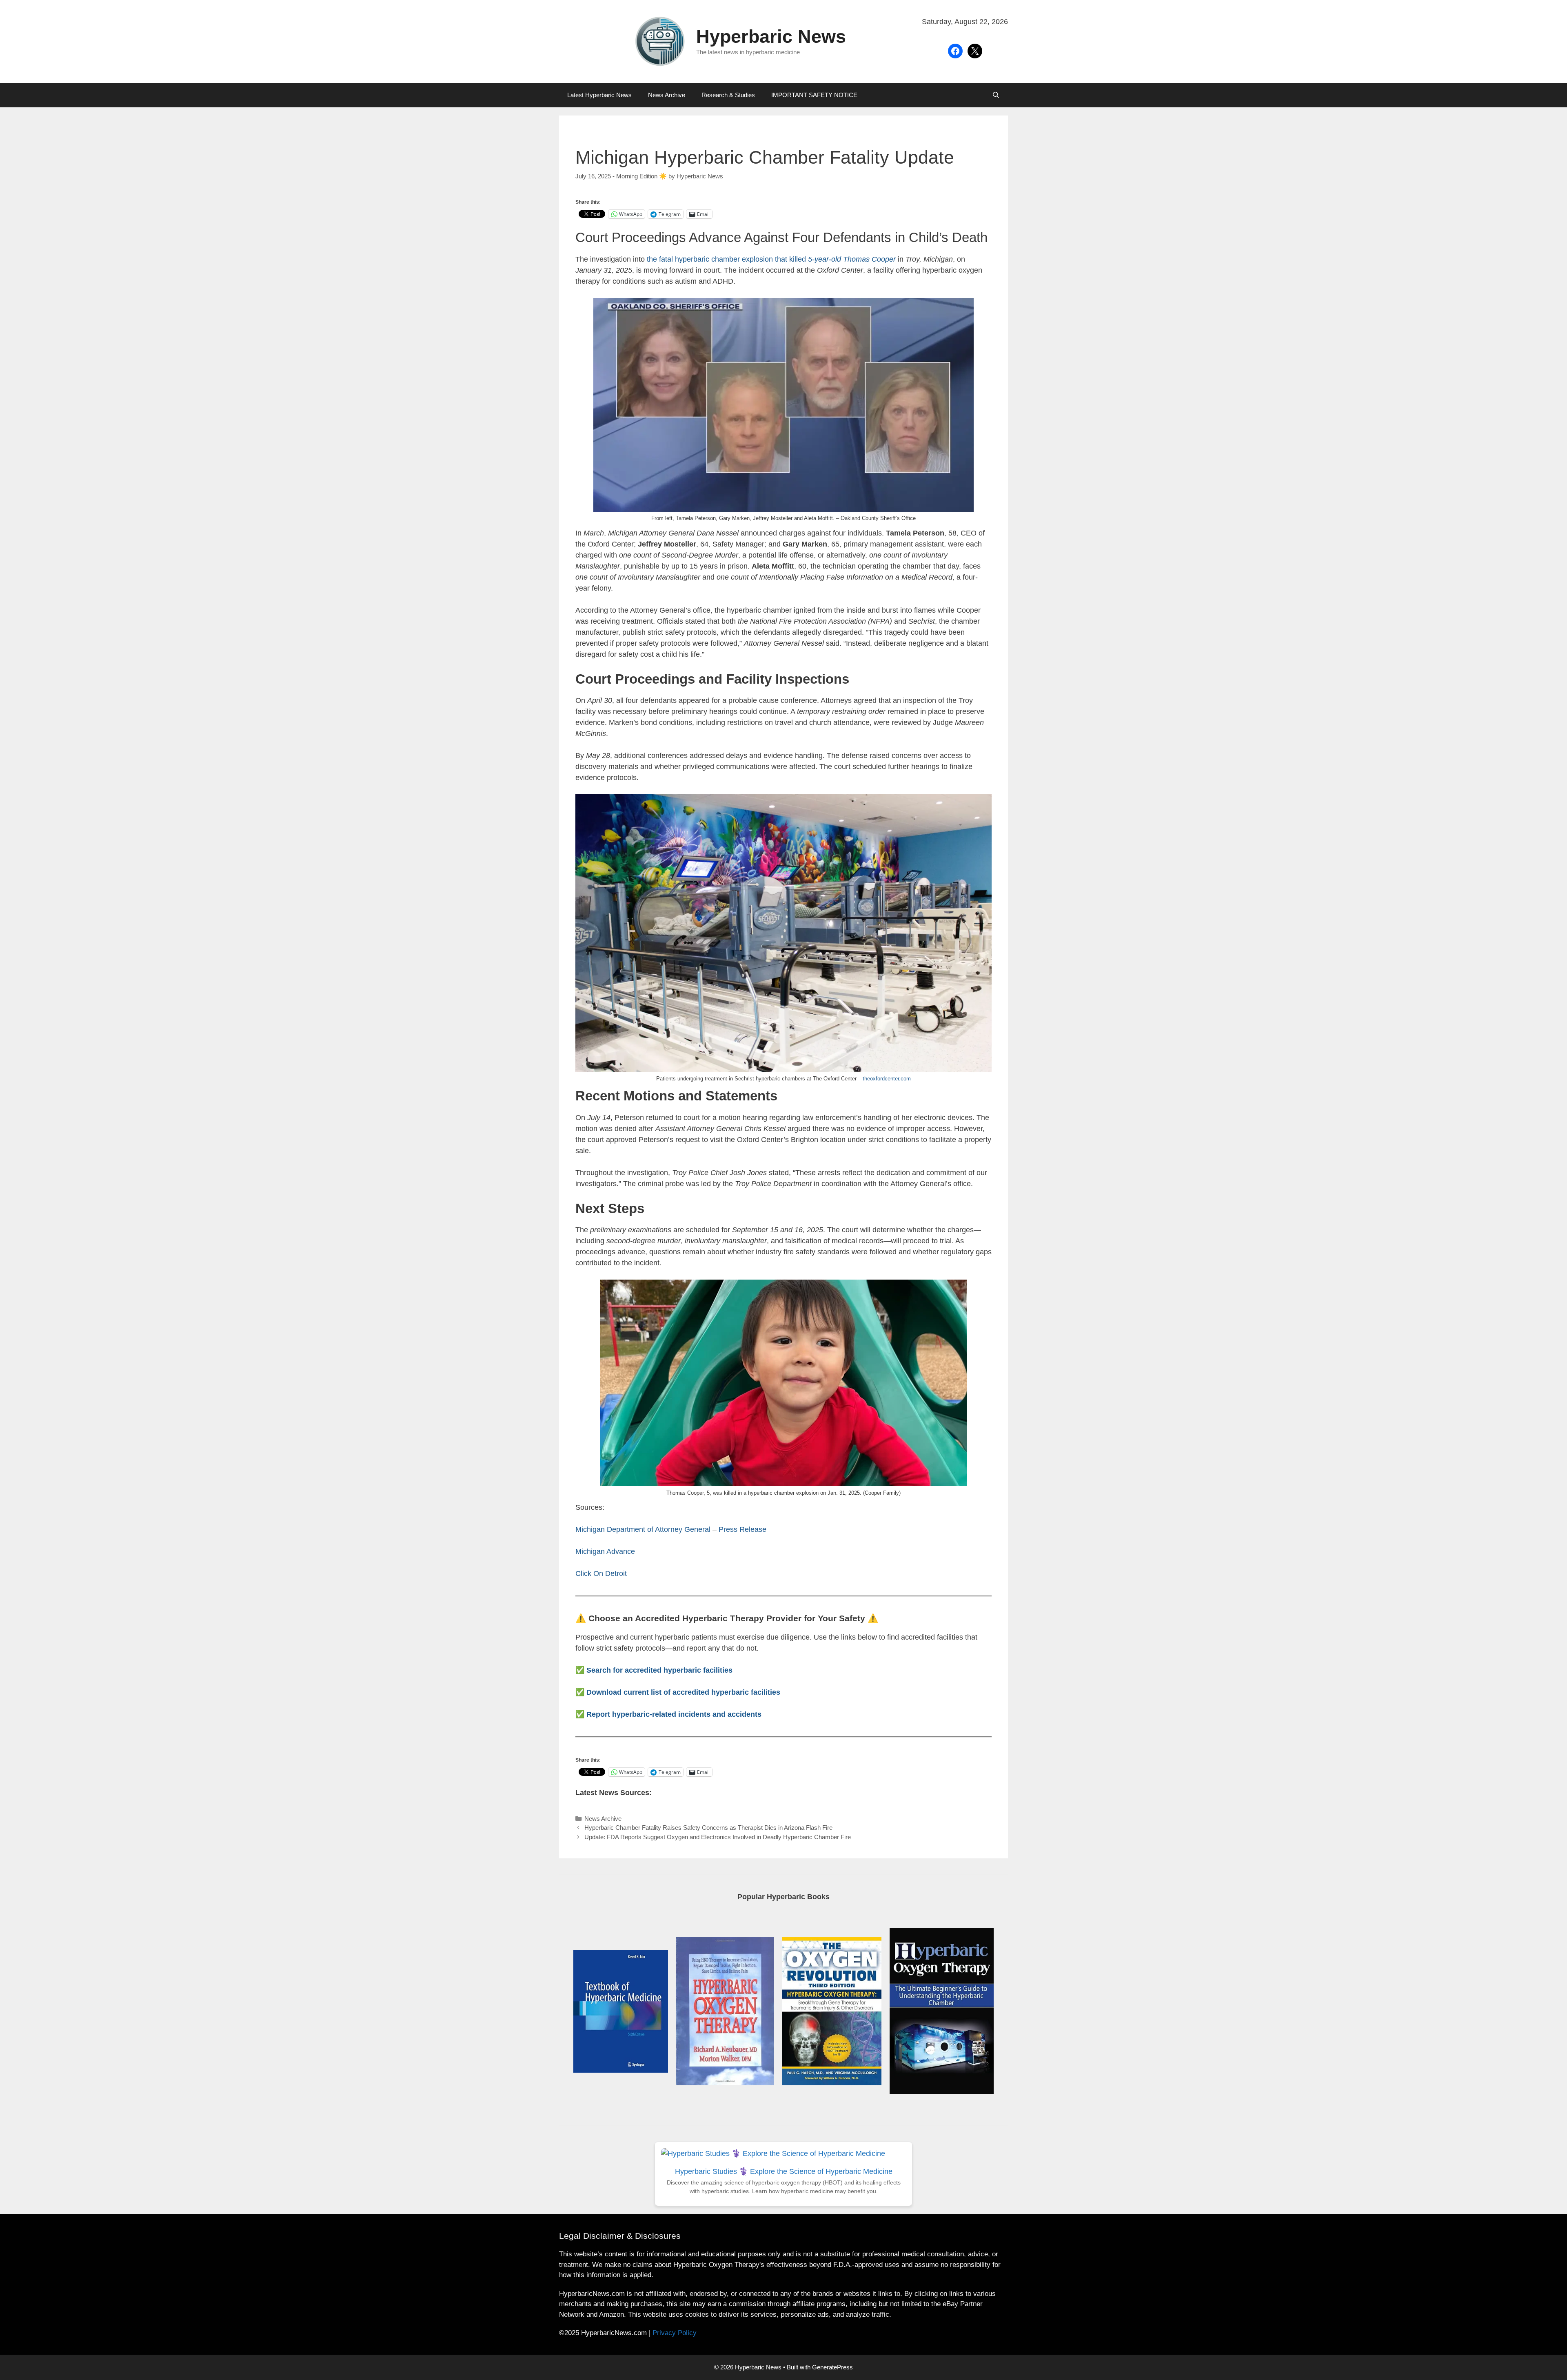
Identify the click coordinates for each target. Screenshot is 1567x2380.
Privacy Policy (675, 2333)
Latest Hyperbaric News (599, 95)
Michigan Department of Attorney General (643, 1529)
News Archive (667, 95)
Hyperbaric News (771, 37)
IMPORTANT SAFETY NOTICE (814, 95)
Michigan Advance (605, 1551)
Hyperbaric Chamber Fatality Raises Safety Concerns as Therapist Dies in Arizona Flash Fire (708, 1828)
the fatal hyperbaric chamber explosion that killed (771, 259)
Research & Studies (728, 95)
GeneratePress (832, 2367)
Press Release (742, 1529)
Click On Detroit (601, 1573)
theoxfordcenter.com (887, 1079)
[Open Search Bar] (996, 95)
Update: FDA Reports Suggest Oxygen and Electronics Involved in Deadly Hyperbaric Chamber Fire (718, 1837)
